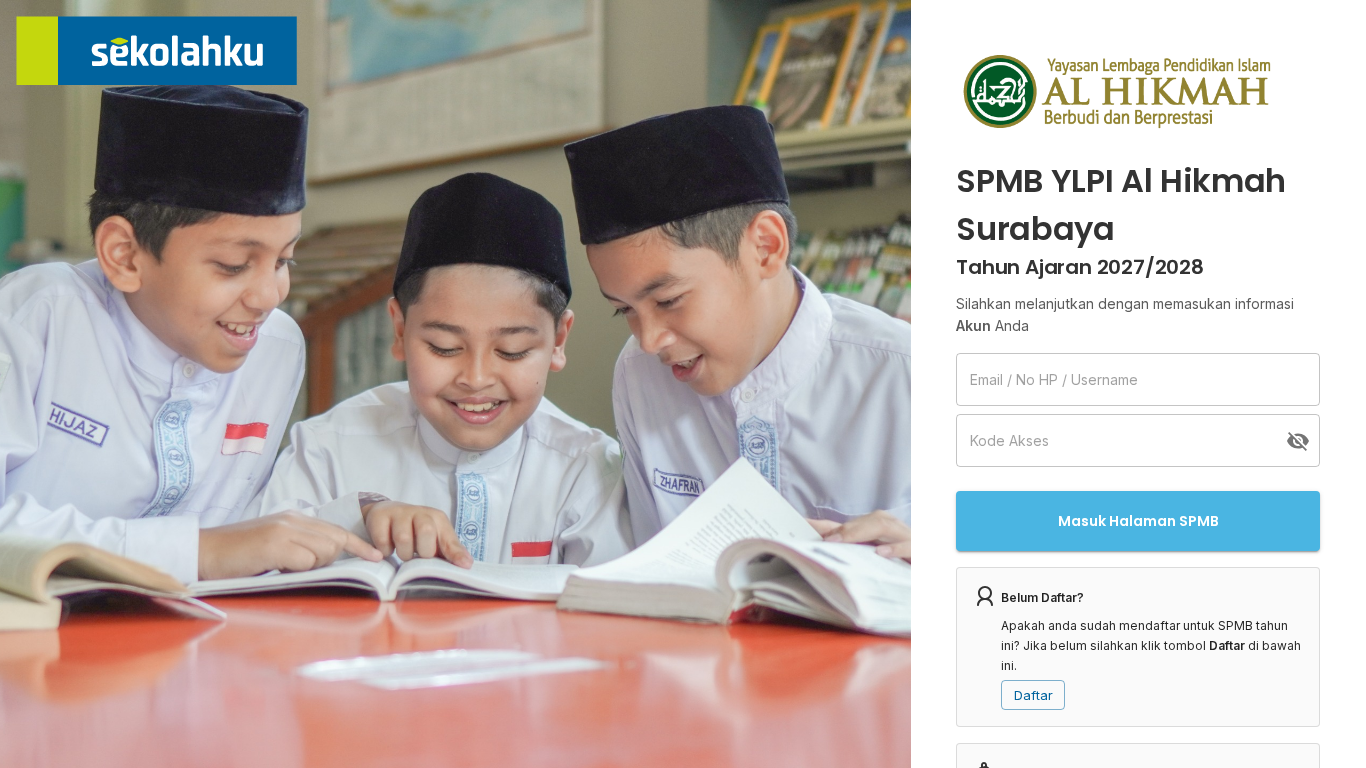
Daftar (1033, 695)
